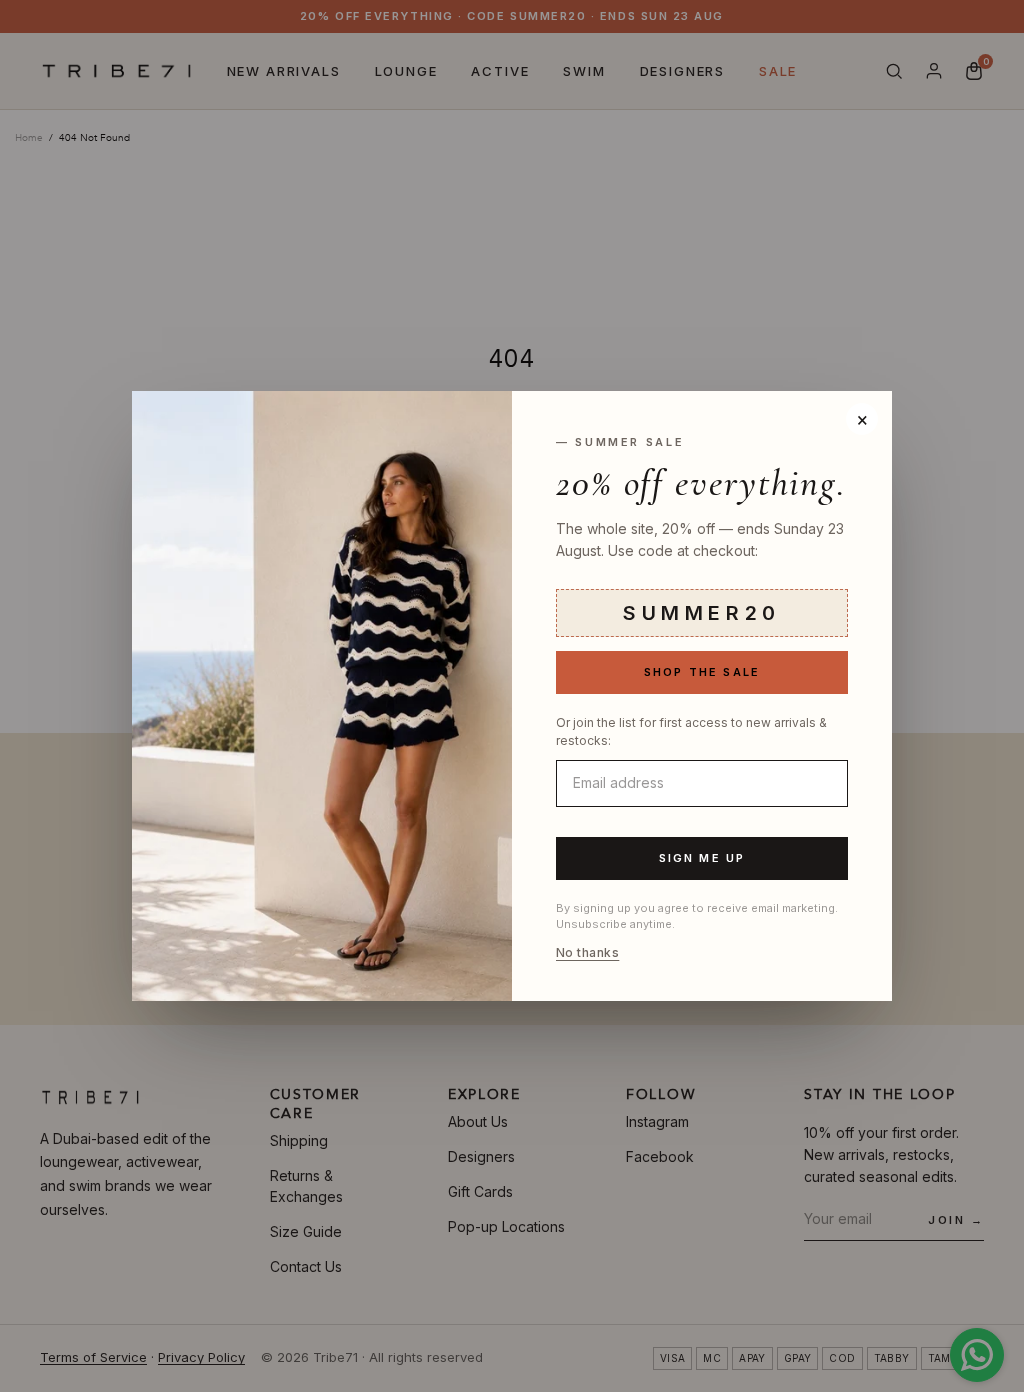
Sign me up (702, 858)
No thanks (587, 953)
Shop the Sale (702, 672)
